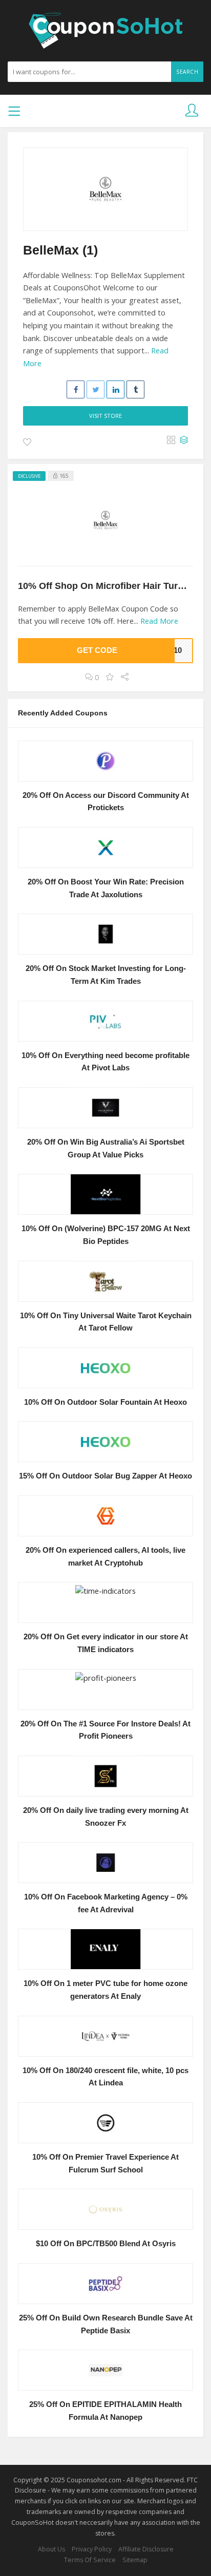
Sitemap (135, 2560)
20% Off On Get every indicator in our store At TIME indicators (106, 1643)
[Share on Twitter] (96, 389)
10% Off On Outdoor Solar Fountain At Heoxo (105, 1402)
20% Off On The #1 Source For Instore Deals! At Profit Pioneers (105, 1730)
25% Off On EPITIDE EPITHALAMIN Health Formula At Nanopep (105, 2411)
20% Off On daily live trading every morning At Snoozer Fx (106, 1817)
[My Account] (192, 111)
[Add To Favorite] (27, 442)
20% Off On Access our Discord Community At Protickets (106, 802)
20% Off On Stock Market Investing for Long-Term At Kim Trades (106, 975)
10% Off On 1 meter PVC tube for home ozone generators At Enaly (105, 1990)
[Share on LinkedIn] (115, 389)
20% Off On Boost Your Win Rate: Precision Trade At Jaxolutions (106, 888)
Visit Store (105, 416)
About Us (51, 2549)
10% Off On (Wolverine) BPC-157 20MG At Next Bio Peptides (106, 1235)
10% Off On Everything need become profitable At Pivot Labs (105, 1062)
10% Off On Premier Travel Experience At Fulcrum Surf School (105, 2163)
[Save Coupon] (110, 677)
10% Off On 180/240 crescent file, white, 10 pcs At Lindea (105, 2077)
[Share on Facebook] (76, 389)
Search (187, 72)
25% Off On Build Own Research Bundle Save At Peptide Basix (106, 2324)
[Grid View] (171, 440)
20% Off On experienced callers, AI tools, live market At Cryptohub (105, 1557)
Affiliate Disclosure (146, 2549)
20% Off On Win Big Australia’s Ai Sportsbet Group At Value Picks (106, 1148)
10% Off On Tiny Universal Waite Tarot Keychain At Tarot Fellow (106, 1322)
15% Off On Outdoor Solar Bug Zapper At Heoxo (105, 1476)
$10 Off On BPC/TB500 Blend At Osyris (106, 2244)
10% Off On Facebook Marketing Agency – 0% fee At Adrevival (106, 1903)
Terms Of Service (90, 2560)
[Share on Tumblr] (135, 389)
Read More (159, 621)
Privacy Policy (92, 2549)
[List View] (184, 440)
